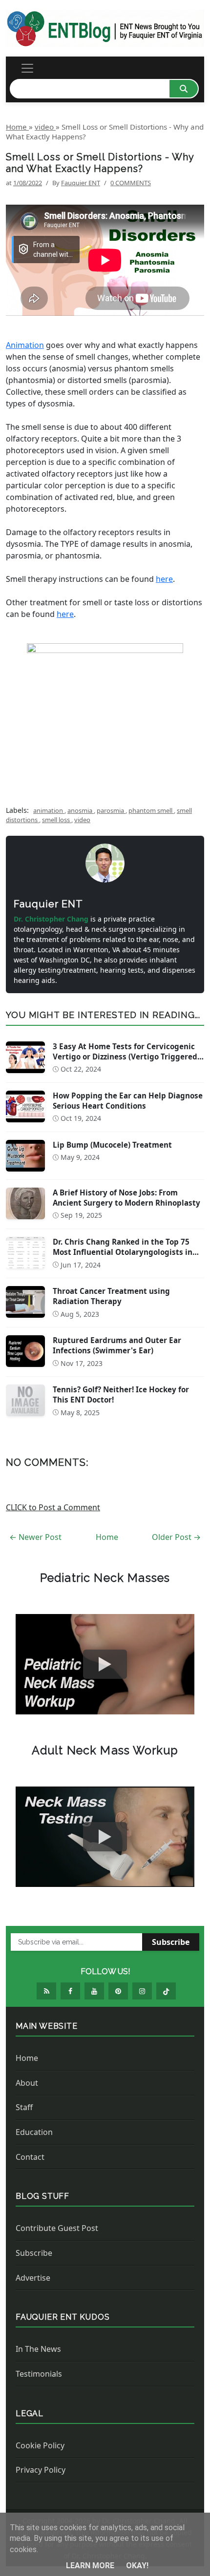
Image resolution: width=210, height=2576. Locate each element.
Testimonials (39, 2374)
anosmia (81, 810)
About (27, 2083)
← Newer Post (35, 1537)
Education (34, 2132)
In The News (38, 2349)
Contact (30, 2157)
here (164, 579)
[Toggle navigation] (27, 68)
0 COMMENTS (131, 183)
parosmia (111, 810)
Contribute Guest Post (57, 2228)
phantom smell (151, 810)
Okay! (137, 2566)
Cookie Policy (40, 2445)
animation (49, 810)
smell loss (57, 820)
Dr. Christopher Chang (52, 919)
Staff (24, 2107)
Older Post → (176, 1537)
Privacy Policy (41, 2470)
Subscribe (171, 1942)
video (82, 820)
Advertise (33, 2278)
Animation (25, 345)
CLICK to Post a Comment (53, 1507)
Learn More (91, 2566)
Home (107, 1537)
